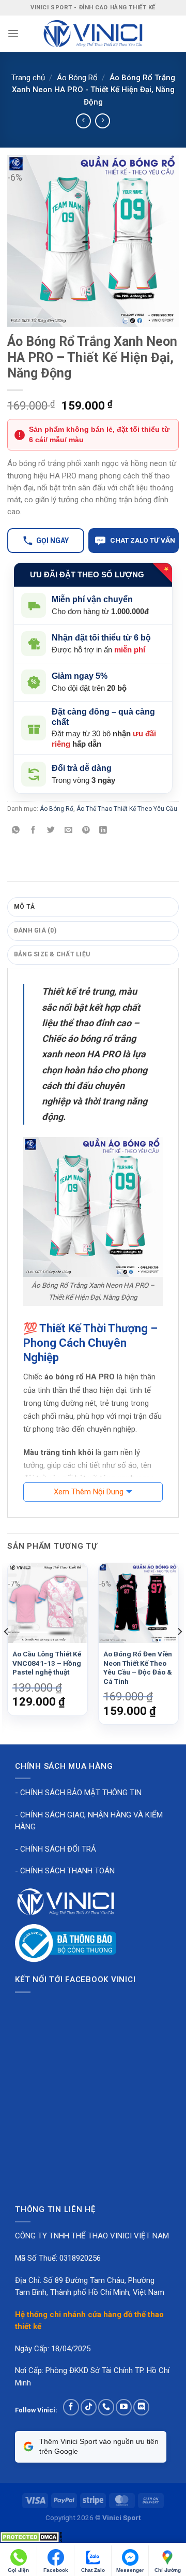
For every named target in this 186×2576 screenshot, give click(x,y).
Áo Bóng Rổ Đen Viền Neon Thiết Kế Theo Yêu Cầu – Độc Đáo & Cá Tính (138, 1668)
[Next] (179, 1653)
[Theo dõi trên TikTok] (89, 2407)
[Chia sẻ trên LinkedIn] (104, 831)
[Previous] (7, 1653)
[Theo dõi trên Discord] (141, 2407)
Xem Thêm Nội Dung (89, 1492)
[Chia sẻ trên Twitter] (51, 831)
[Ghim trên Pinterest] (86, 831)
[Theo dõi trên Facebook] (71, 2407)
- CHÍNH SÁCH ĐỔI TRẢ (56, 1849)
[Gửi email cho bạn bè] (68, 831)
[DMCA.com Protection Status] (31, 2537)
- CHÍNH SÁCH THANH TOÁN (65, 1871)
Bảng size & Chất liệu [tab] (52, 954)
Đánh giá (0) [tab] (35, 930)
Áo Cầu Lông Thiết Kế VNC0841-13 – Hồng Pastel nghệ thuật (47, 1663)
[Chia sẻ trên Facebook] (33, 831)
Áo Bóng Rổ (77, 78)
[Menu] (13, 33)
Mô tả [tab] (24, 907)
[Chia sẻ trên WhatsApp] (16, 831)
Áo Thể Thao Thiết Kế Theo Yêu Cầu (127, 809)
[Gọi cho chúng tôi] (106, 2407)
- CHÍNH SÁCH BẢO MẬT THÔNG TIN (78, 1793)
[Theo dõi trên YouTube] (124, 2407)
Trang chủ (28, 78)
